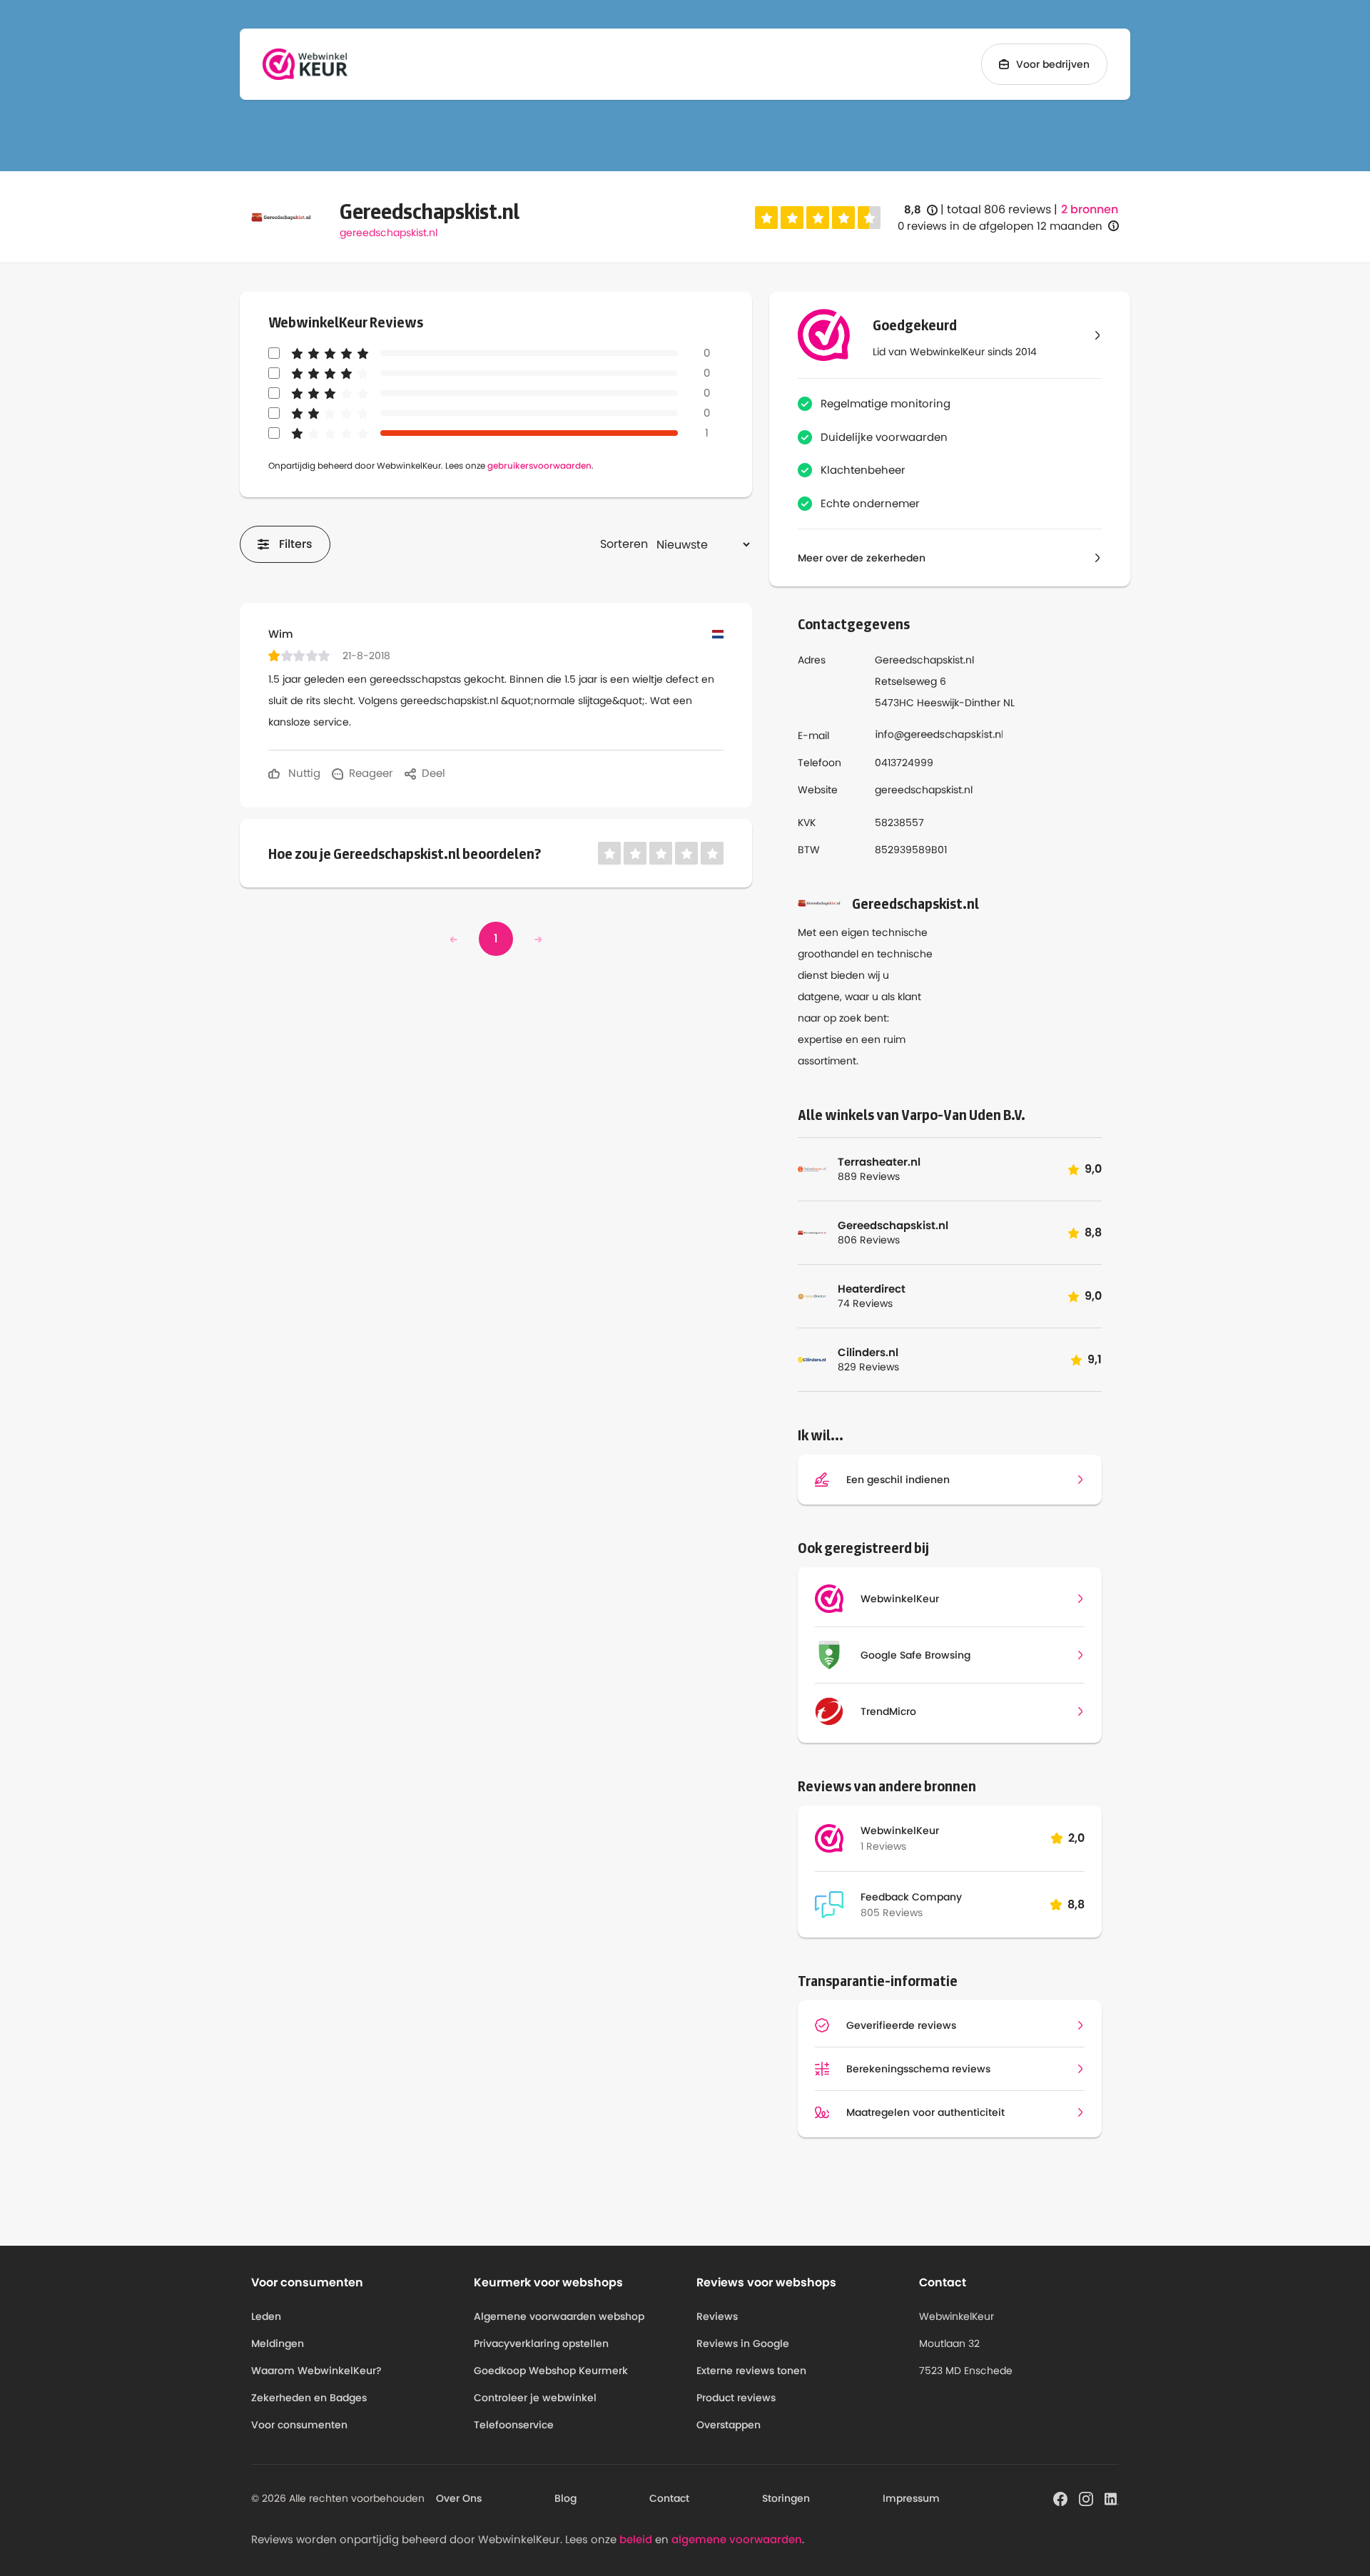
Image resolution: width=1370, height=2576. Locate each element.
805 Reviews (892, 1913)
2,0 (1076, 1838)
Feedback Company (911, 1897)
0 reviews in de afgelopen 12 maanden (1000, 226)
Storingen (786, 2498)
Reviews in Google (743, 2343)
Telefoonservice (514, 2425)
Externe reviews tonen (751, 2371)
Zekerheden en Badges (309, 2398)
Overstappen (729, 2425)
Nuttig (303, 773)
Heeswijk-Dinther (959, 703)
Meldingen (278, 2343)
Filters (296, 544)
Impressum (911, 2498)
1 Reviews (883, 1846)
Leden (266, 2316)
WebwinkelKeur (900, 1831)
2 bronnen (1090, 210)
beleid (636, 2539)
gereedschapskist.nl (389, 233)
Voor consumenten (299, 2425)
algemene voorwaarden (737, 2539)
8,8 (921, 210)
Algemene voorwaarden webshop (559, 2316)
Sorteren (624, 544)
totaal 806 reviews (999, 209)
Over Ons (459, 2498)
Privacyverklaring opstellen (541, 2343)
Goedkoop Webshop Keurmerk (551, 2371)
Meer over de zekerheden (862, 558)
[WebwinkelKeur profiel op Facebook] (1060, 2498)
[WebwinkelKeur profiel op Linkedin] (1112, 2498)
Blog (565, 2498)
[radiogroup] (818, 218)
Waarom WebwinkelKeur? (316, 2371)
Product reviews (736, 2398)
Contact (669, 2498)
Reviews (717, 2316)
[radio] (766, 218)
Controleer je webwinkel (535, 2398)
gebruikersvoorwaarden (539, 465)
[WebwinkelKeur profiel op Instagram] (1086, 2498)
